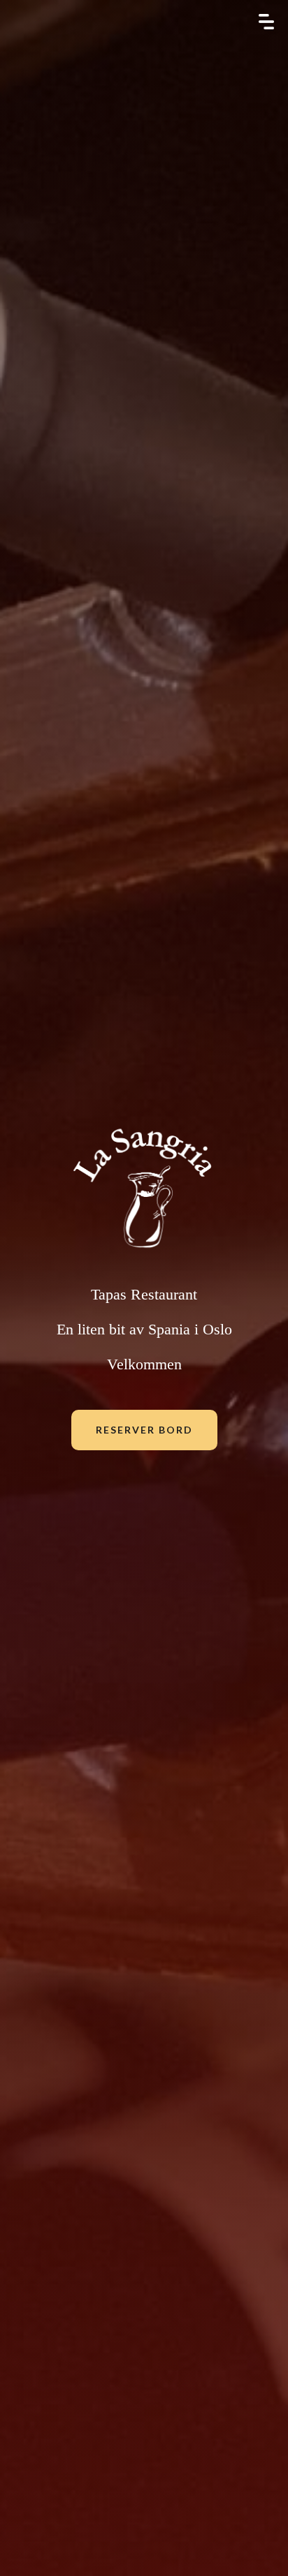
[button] (266, 22)
